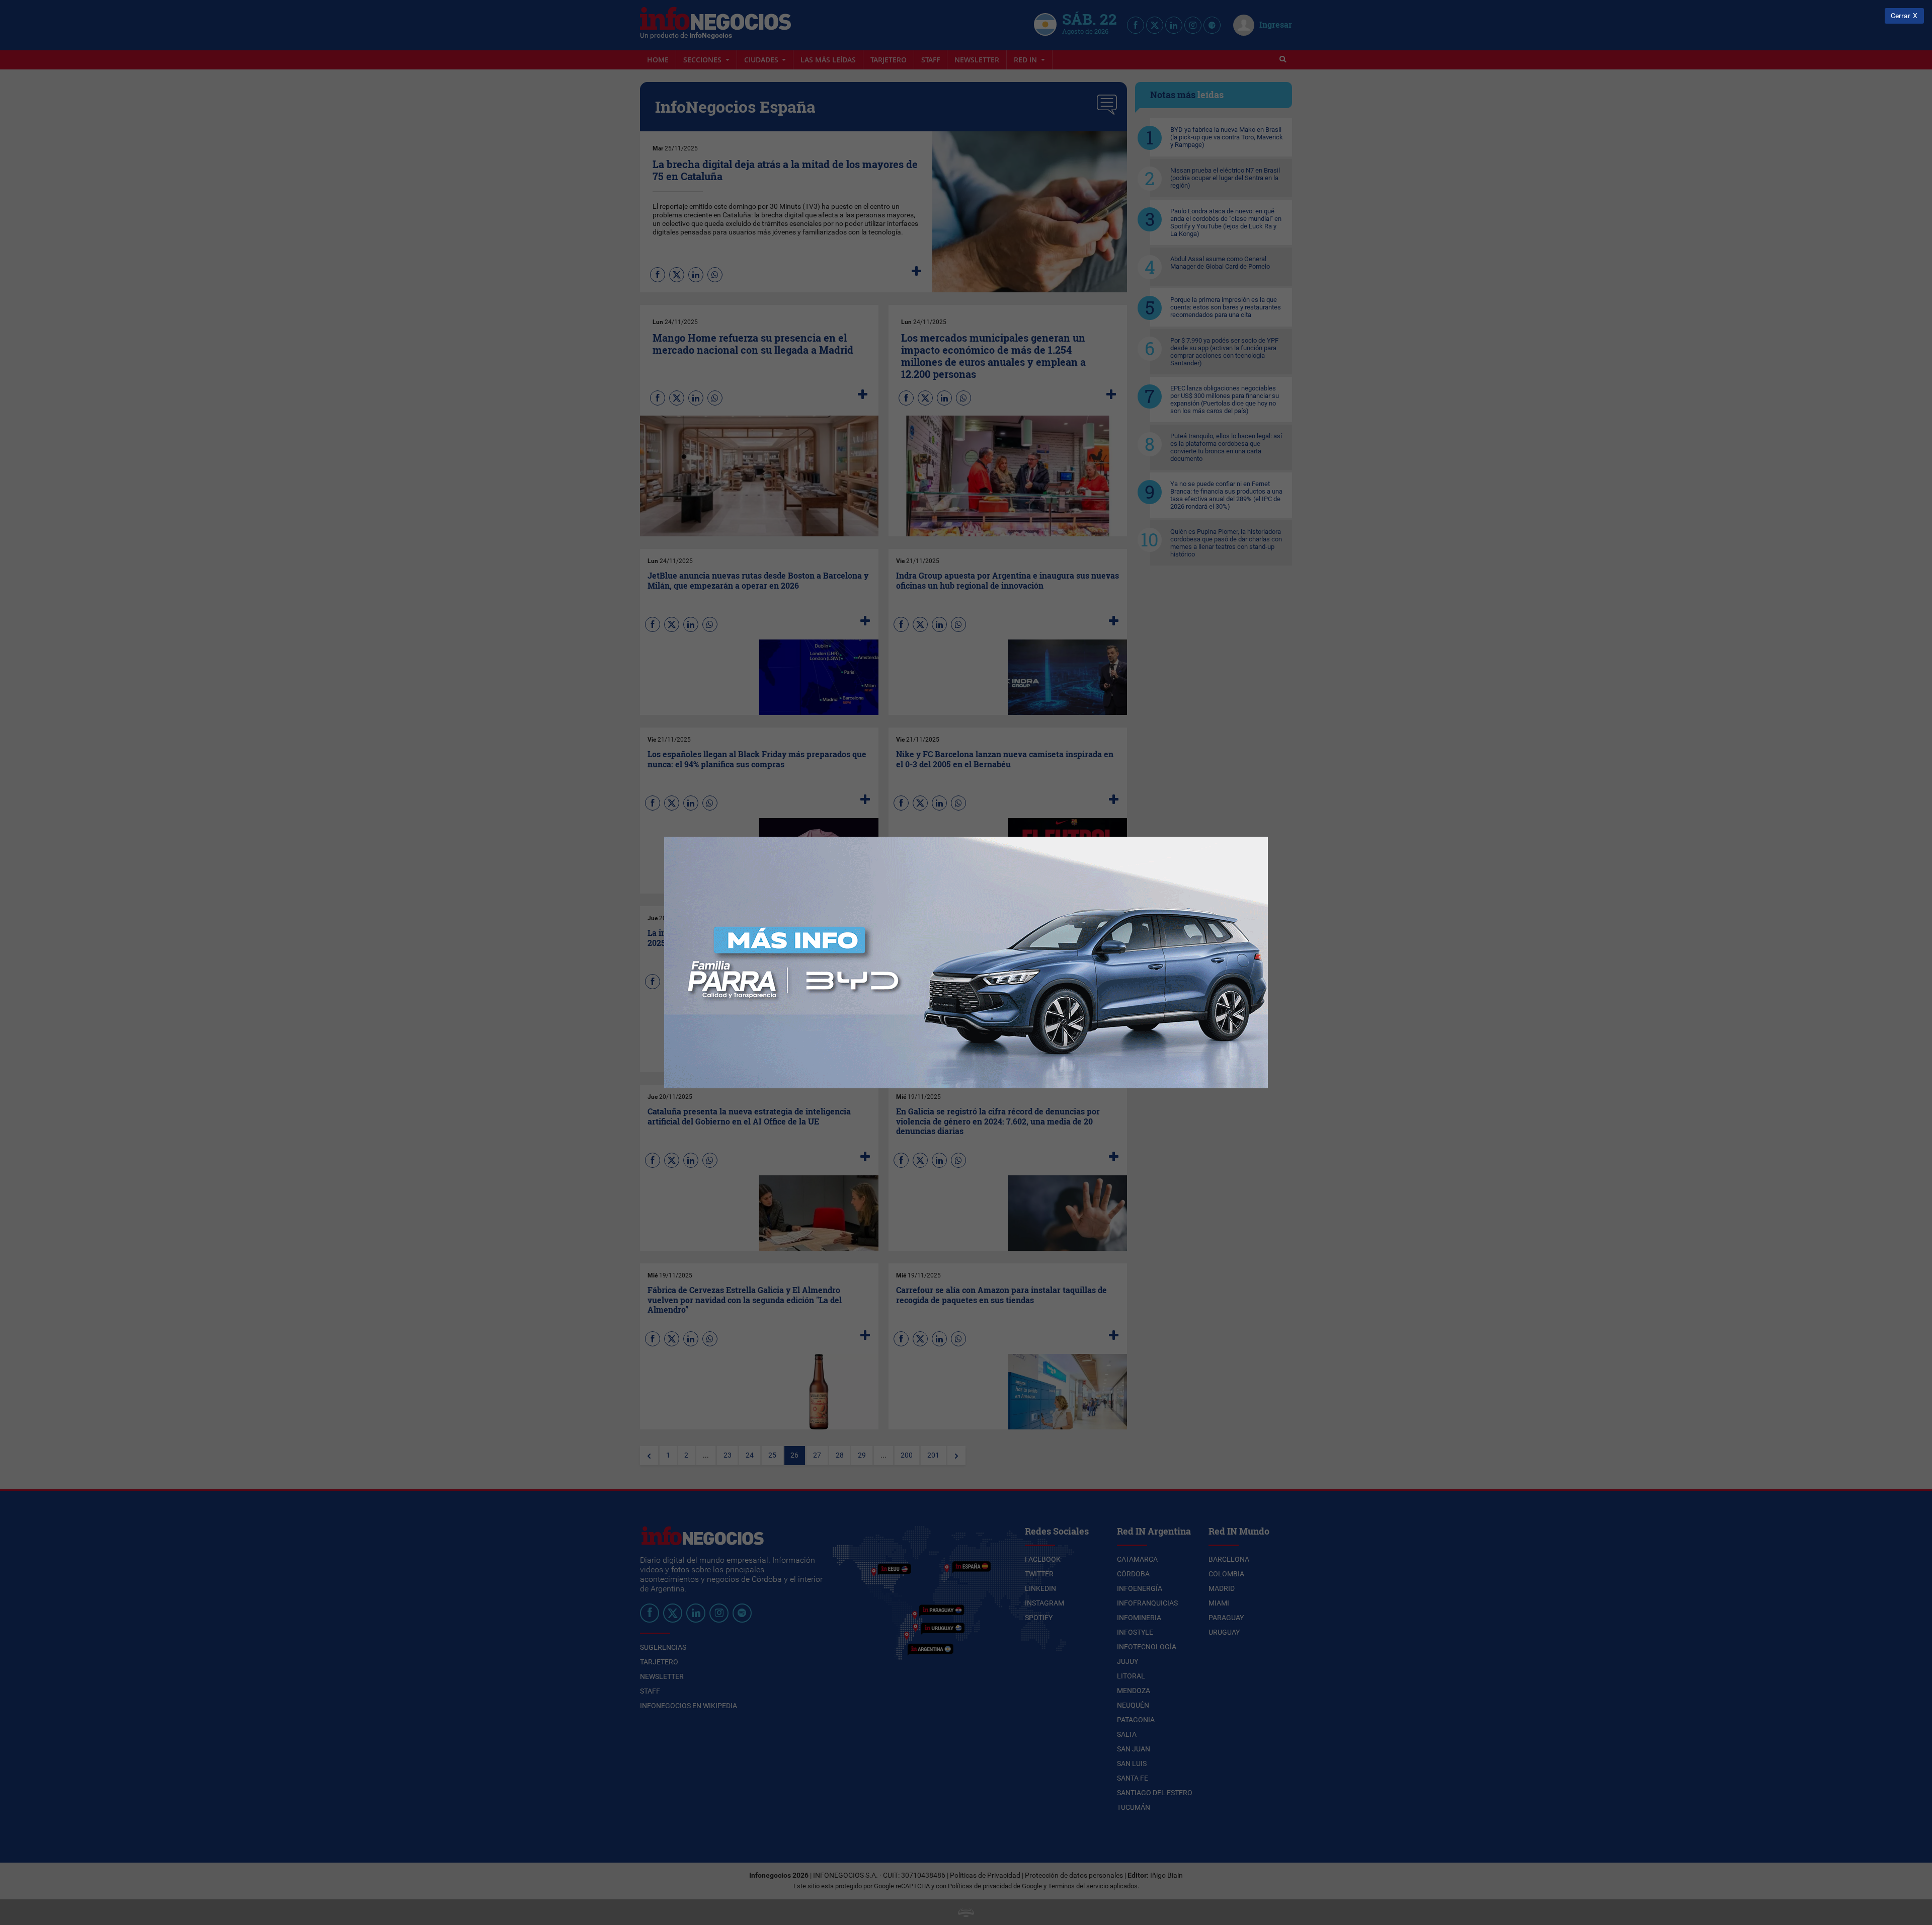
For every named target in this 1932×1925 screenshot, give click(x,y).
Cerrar (1901, 16)
